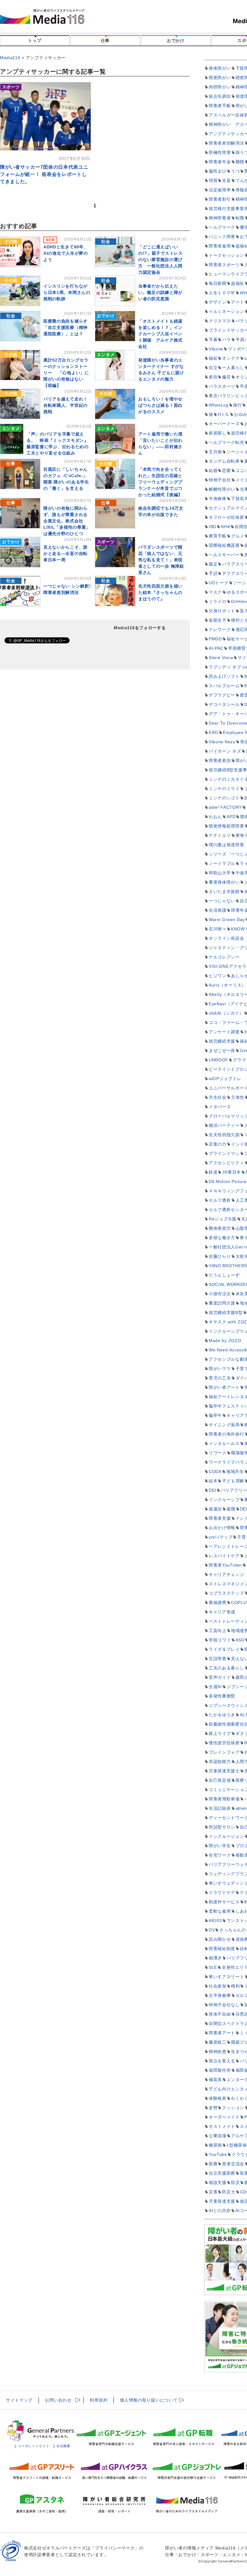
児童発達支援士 (224, 1771)
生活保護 (218, 910)
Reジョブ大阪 (223, 1219)
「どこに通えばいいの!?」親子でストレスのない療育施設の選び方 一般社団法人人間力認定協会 (161, 260)
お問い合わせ (58, 2400)
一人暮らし (233, 368)
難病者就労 (220, 1228)
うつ (235, 171)
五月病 (215, 452)
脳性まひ (218, 171)
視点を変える (222, 2061)
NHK (225, 527)
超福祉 (238, 283)
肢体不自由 (220, 2014)
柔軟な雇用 (220, 1911)
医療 (213, 2164)
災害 (213, 2192)
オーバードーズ (224, 424)
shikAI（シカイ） (226, 1013)
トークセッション (227, 255)
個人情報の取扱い (149, 2400)
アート (238, 302)
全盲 (226, 180)
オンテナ (231, 358)
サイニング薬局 (224, 1425)
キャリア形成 (222, 1612)
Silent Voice (221, 658)
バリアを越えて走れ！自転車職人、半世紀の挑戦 (66, 405)
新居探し (218, 433)
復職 (231, 1509)
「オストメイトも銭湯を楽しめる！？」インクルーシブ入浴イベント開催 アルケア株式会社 (160, 334)
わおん (215, 817)
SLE (213, 1967)
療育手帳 (218, 536)
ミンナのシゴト (224, 798)
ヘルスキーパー (224, 555)
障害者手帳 (220, 106)
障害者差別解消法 (227, 143)
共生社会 (218, 1097)
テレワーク (220, 630)
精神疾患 (218, 2052)
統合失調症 (220, 96)
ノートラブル (222, 863)
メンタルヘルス (224, 1443)
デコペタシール (224, 704)
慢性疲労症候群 (224, 1743)
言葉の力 (218, 1144)
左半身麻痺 (220, 1995)
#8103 (215, 1921)
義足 (213, 564)
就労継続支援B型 (226, 1312)
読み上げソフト (224, 676)
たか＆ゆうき (222, 1715)
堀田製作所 (220, 2070)
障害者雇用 (220, 246)
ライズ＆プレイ (224, 1649)
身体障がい (220, 68)
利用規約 (99, 2400)
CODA (215, 1471)
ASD (240, 1640)
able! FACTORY (225, 807)
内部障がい (220, 87)
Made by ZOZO (225, 1341)
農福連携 (218, 1602)
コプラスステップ (227, 1593)
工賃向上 (218, 1631)
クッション (233, 2108)
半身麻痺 (218, 499)
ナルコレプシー (224, 957)
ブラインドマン (224, 1153)
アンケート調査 (224, 1032)
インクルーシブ (224, 1500)
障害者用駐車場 (224, 1799)
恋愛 (226, 470)
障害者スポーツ (224, 265)
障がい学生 (220, 1846)
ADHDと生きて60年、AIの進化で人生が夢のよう (66, 253)
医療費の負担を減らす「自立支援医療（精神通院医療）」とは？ (66, 327)
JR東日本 (231, 1172)
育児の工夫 (220, 1378)
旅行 (238, 405)
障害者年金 (220, 162)
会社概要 (63, 2446)
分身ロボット (222, 611)
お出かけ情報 (222, 1528)
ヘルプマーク (222, 227)
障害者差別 (220, 760)
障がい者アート (224, 1387)
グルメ (238, 536)
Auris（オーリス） (227, 985)
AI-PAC (216, 648)
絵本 (213, 1481)
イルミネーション (227, 311)
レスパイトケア (224, 1556)
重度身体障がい (224, 882)
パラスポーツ (222, 386)
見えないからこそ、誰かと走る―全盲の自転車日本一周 (66, 553)
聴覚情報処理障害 (227, 826)
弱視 (213, 180)
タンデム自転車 (224, 461)
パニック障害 (222, 237)
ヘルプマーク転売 (227, 442)
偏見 (226, 377)
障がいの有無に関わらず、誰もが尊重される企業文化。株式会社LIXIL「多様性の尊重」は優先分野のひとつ (67, 521)
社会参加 (218, 1986)
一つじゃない (222, 901)
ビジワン (218, 976)
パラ (226, 340)
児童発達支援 (222, 2201)
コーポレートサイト (33, 2446)
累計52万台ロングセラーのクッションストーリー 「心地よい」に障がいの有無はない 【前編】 (66, 373)
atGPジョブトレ (225, 1079)
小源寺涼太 (220, 1294)
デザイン (218, 302)
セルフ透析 (220, 1200)
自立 (213, 368)
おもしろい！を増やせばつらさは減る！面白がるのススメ (160, 405)
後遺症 (215, 1509)
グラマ (239, 1060)
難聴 (240, 162)
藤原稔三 (218, 2042)
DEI (213, 1490)
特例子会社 (220, 480)
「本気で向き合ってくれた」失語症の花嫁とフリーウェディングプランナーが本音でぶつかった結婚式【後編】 (160, 482)
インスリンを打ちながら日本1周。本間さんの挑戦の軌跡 (67, 292)
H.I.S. (224, 414)
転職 (240, 218)
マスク (215, 592)
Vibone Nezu (222, 742)
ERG (214, 732)
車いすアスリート (227, 1977)
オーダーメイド (224, 2117)
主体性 (238, 1097)
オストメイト (222, 2126)
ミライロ (218, 601)
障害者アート (222, 2033)
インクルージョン (227, 1836)
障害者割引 (220, 199)
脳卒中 (215, 1415)
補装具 (215, 2080)
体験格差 (218, 2098)
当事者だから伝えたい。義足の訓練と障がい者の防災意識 (160, 292)
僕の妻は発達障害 (227, 845)
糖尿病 (215, 2145)
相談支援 (218, 2182)
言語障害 (218, 1659)
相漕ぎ (215, 1958)
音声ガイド (220, 1677)
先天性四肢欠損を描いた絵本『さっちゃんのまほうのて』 (160, 592)
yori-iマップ (221, 1537)
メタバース (220, 1107)
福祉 (213, 358)
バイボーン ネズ (225, 751)
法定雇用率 (220, 190)
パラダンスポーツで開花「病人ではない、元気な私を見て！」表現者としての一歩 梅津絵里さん (161, 560)
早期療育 (237, 648)
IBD (213, 527)
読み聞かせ (220, 1939)
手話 (213, 573)
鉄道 (213, 1172)
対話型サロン (222, 1827)
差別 (213, 377)
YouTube (218, 2154)
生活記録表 (220, 1808)
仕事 (105, 40)
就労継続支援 (222, 1041)
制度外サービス (224, 1902)
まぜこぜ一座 (222, 1050)
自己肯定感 (220, 1780)
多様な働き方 (222, 1238)
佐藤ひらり (220, 1256)
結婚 (213, 470)
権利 (235, 1986)
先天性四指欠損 (224, 1135)
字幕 (213, 340)
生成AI (215, 1687)
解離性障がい (222, 489)
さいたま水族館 (224, 891)
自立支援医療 (222, 2173)
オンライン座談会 (227, 938)
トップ (35, 40)
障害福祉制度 (222, 1949)
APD (231, 817)
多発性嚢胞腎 (222, 1696)
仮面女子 (218, 620)
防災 (235, 2182)
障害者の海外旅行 (227, 1434)
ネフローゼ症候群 (227, 517)
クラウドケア (222, 1892)
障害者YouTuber (225, 1565)
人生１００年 (222, 293)
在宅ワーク (220, 1855)
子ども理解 (233, 1481)
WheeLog (219, 405)
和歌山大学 (220, 873)
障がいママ (220, 1369)
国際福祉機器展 (224, 545)
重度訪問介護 (222, 1303)
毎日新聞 (218, 283)
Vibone (216, 349)
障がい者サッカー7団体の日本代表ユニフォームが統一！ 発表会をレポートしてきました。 (44, 174)
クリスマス (220, 321)
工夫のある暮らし (227, 1668)
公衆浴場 (218, 2136)
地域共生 (235, 1471)
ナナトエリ (220, 835)
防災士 (229, 2192)
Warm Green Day (227, 920)
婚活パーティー (224, 1125)
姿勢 (213, 2108)
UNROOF (219, 1060)
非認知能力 (220, 1761)
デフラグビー (222, 695)
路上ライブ (220, 1733)
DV (212, 1930)
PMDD (215, 639)
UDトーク (219, 583)
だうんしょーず (224, 1275)
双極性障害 (220, 152)
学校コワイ (220, 1640)
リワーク (218, 1453)
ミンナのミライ (224, 789)
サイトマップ (19, 2400)
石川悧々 (218, 929)
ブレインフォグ (224, 1752)
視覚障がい (220, 78)
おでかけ (176, 40)
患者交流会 (233, 2164)
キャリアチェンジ (227, 1574)
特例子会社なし (224, 2005)
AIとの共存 (220, 2211)
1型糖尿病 (237, 2145)
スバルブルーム (224, 686)
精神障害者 (220, 218)
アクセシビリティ (227, 1163)
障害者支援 (220, 1518)
